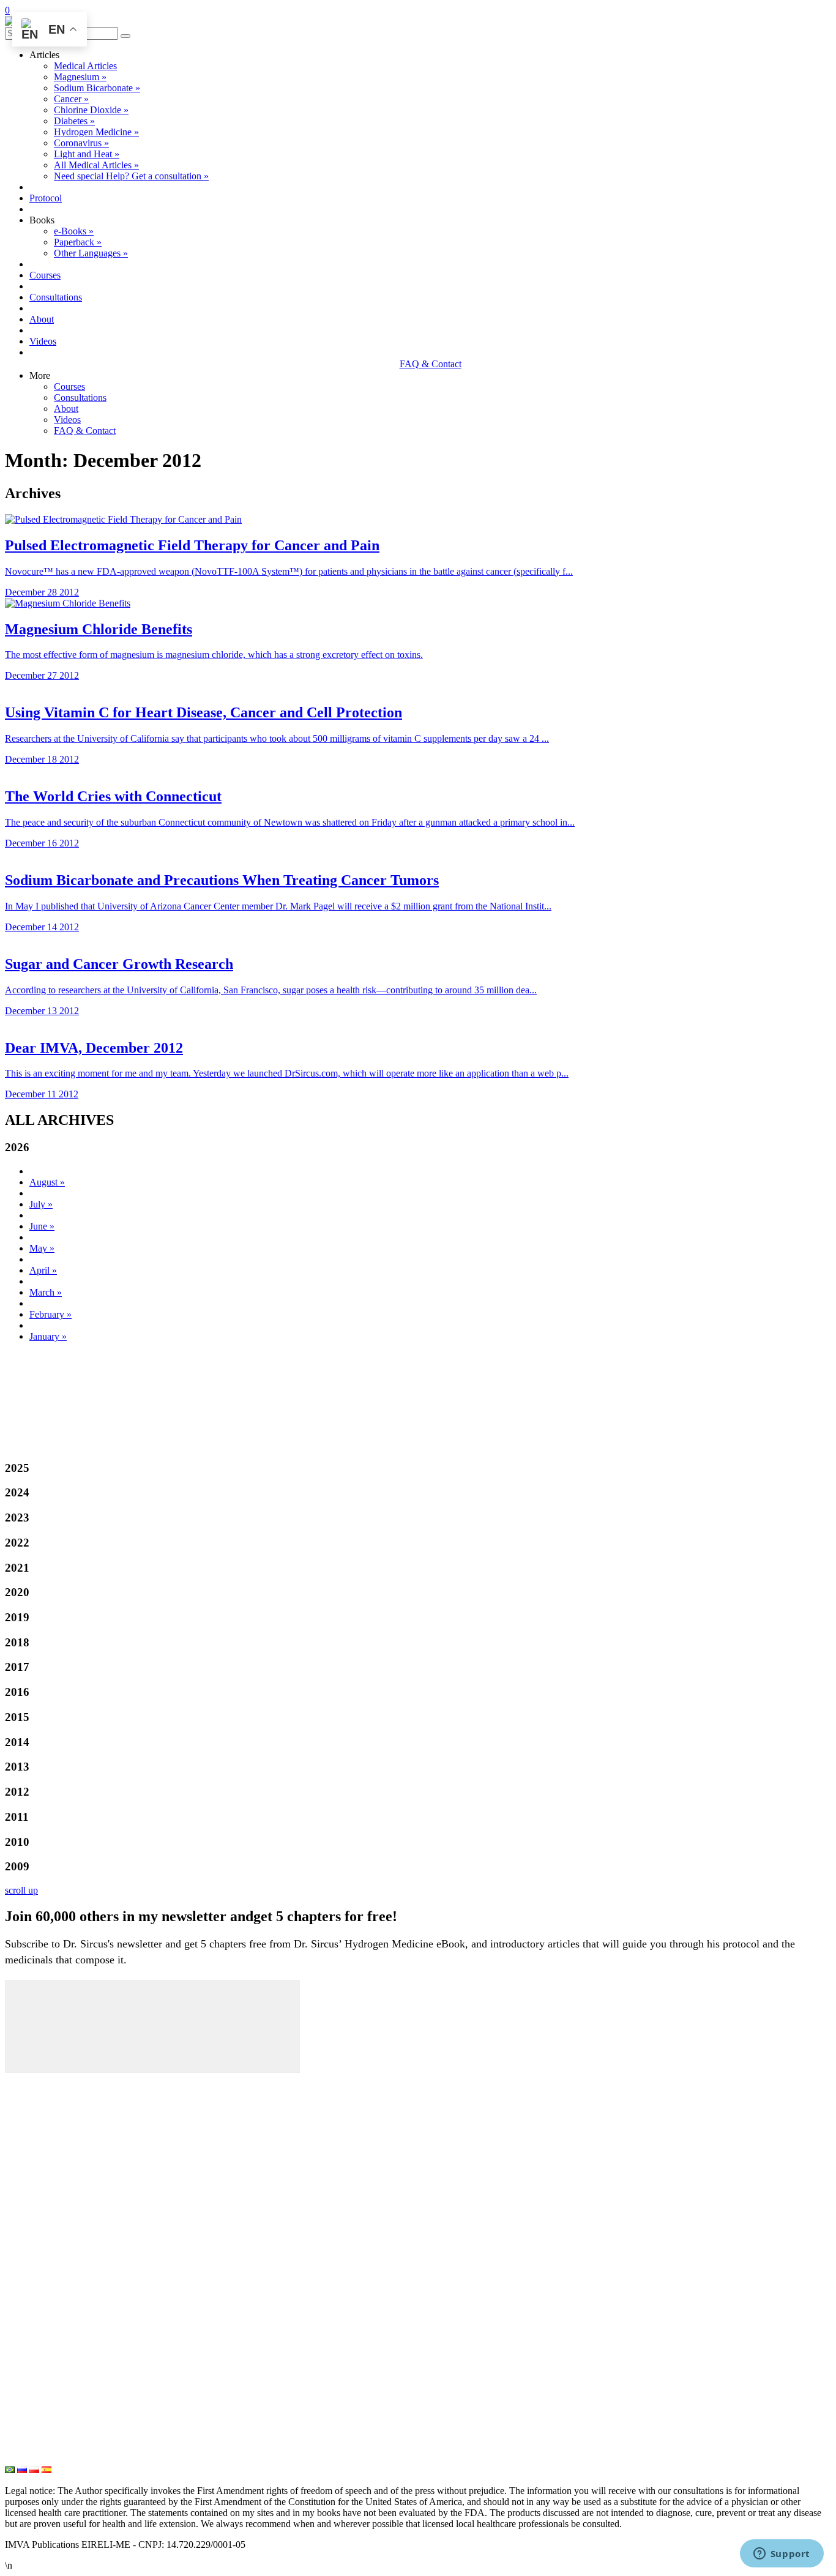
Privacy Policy (37, 2243)
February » (50, 1314)
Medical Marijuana (47, 2357)
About (42, 319)
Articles (22, 2102)
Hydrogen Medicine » (96, 132)
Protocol (46, 198)
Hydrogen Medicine (49, 2397)
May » (42, 1248)
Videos (43, 341)
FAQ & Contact (431, 364)
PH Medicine (34, 2317)
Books (19, 2182)
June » (42, 1226)
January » (48, 1336)
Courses (45, 275)
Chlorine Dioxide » (91, 110)
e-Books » (74, 231)
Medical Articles (85, 66)
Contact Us (30, 2223)
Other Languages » (91, 253)
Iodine (19, 2337)
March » (46, 1292)
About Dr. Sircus (43, 2142)
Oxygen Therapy (42, 2377)
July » (41, 1204)
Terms (19, 2263)
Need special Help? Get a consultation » (131, 176)
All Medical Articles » (96, 165)
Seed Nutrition (37, 2438)
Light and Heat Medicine (61, 2458)
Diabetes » (74, 121)
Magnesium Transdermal (60, 2296)
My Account (32, 2081)
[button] (125, 36)
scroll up (21, 1890)
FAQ (16, 2203)
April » (43, 1270)
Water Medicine (40, 2417)
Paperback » (78, 242)
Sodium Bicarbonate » (97, 88)
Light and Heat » (87, 154)
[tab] (418, 1148)
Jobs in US (29, 2283)
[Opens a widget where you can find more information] (782, 2555)
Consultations (56, 297)
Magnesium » (80, 77)
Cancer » (71, 99)
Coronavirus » (81, 143)
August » (47, 1182)
